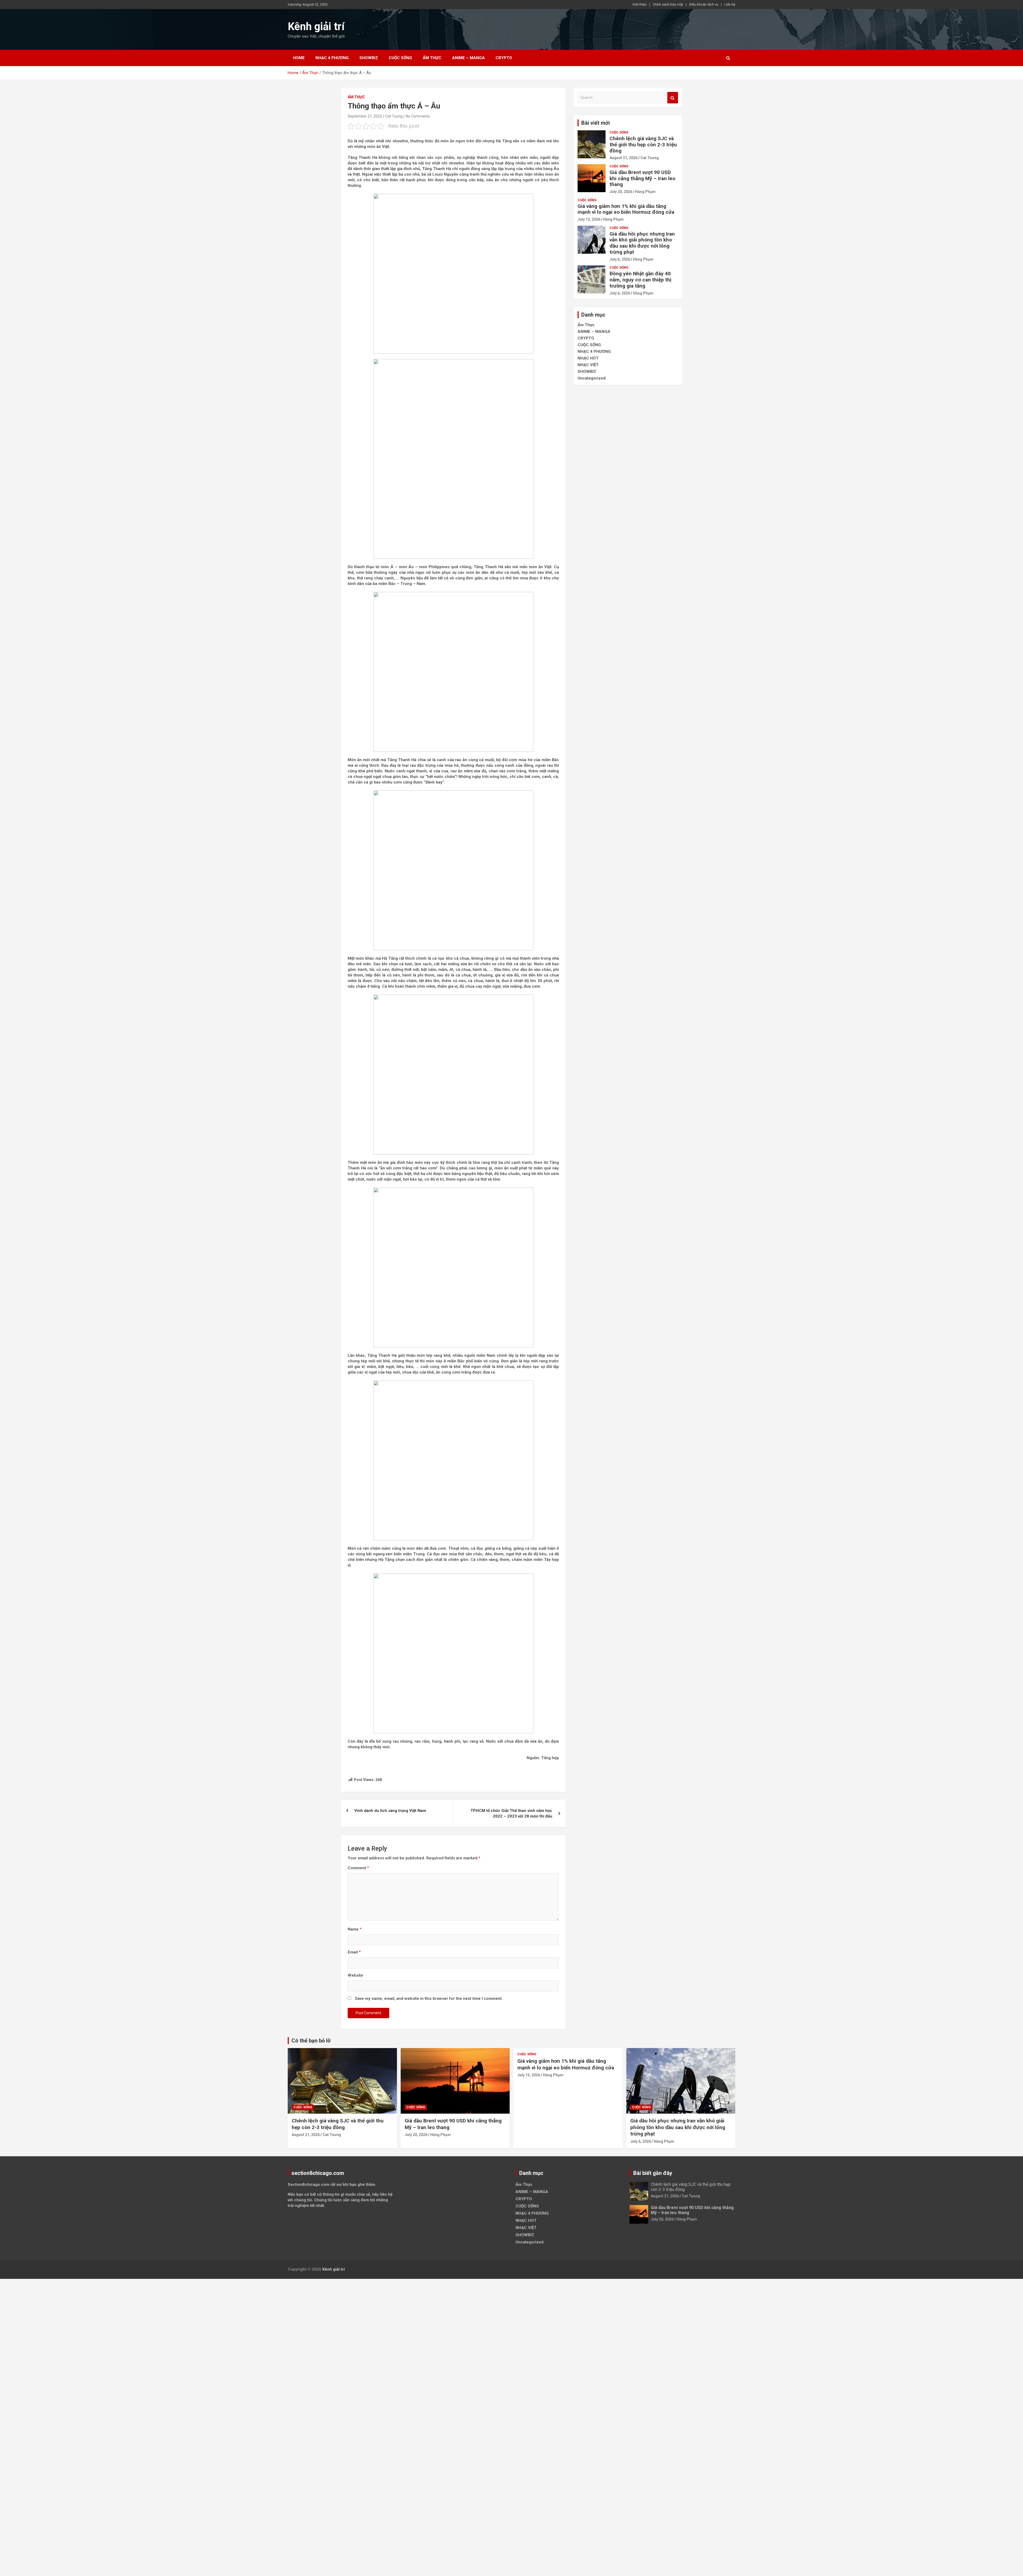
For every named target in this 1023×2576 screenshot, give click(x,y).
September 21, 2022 (365, 116)
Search (673, 98)
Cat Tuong (394, 116)
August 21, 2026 (624, 158)
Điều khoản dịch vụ (704, 4)
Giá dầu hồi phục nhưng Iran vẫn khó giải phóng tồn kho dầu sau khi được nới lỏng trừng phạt (642, 243)
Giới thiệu (640, 4)
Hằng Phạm (645, 192)
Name (355, 1929)
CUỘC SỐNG (400, 58)
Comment (358, 1868)
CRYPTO (504, 58)
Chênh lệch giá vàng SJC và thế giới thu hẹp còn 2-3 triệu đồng (643, 145)
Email (354, 1952)
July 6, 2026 (620, 259)
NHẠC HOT (588, 358)
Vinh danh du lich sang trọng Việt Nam (390, 1811)
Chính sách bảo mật (668, 4)
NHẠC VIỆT (588, 365)
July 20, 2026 (621, 192)
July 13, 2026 (589, 219)
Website (355, 1975)
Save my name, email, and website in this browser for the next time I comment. (429, 1998)
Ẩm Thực (432, 58)
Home (299, 58)
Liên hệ (730, 4)
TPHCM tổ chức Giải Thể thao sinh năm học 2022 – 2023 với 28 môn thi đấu (511, 1813)
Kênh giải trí (316, 27)
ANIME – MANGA (468, 58)
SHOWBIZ (369, 58)
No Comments (418, 116)
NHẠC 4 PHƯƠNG (332, 58)
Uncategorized (592, 378)
